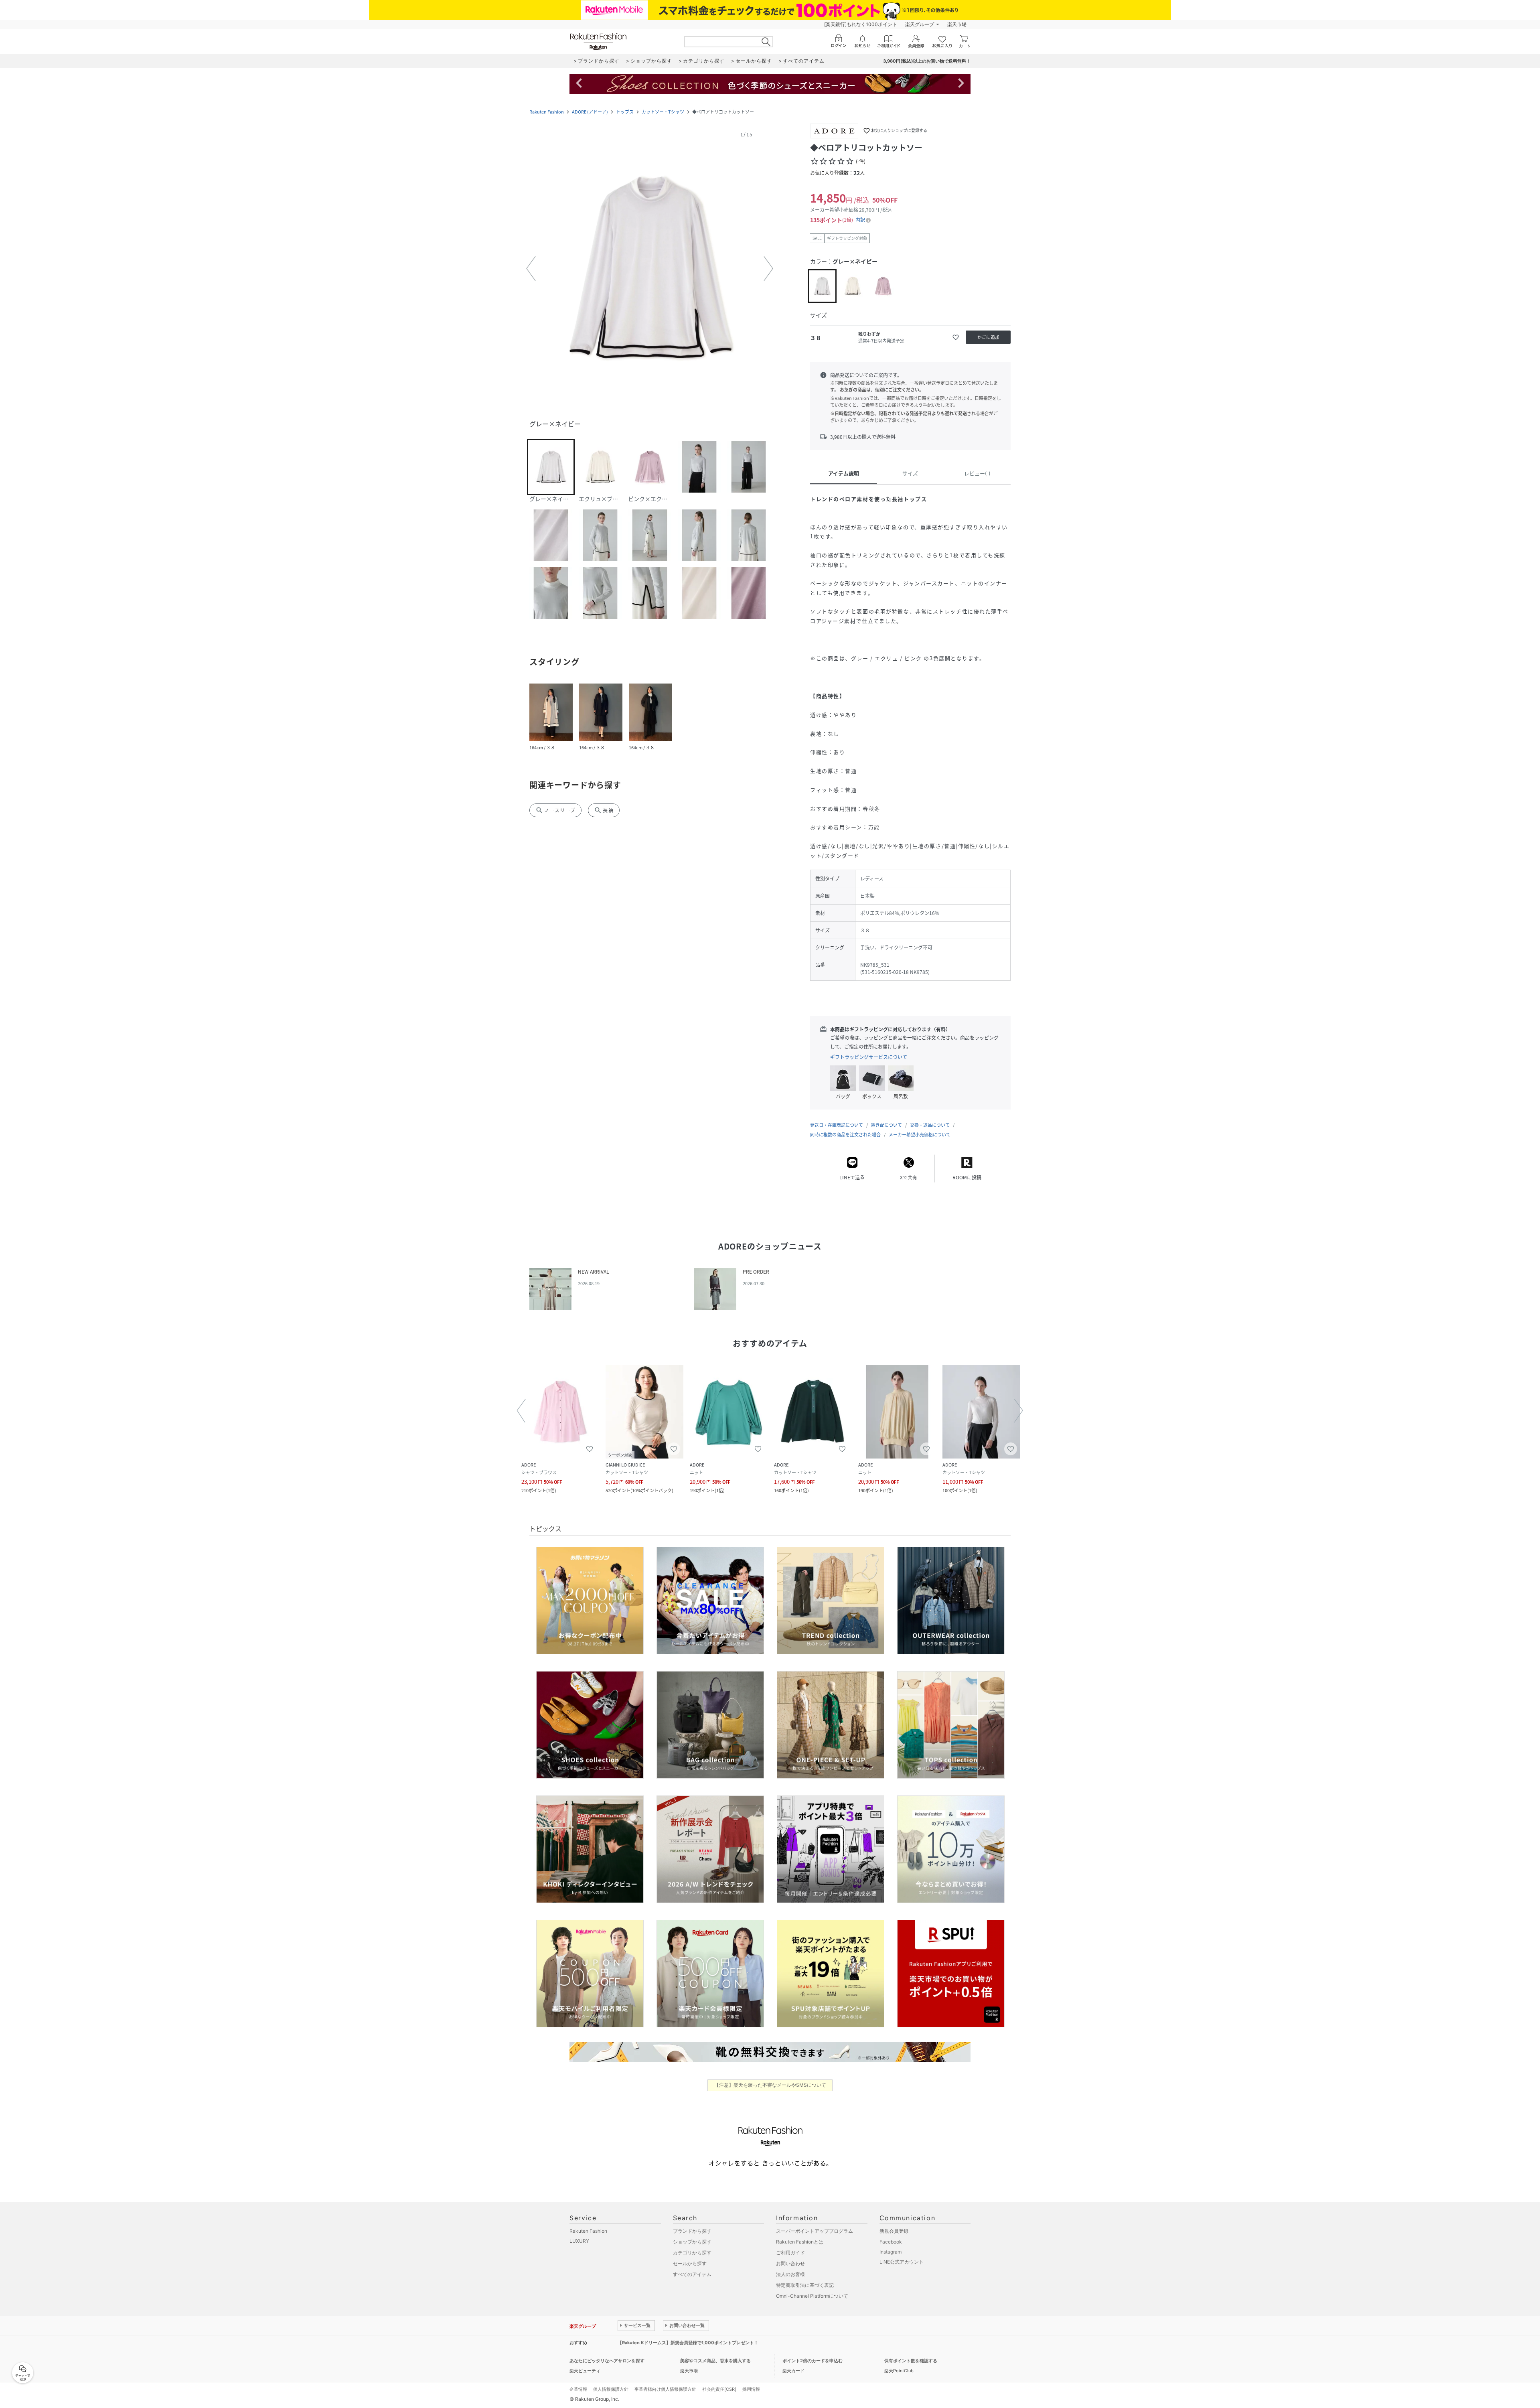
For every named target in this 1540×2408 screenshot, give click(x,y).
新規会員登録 (894, 2231)
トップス (625, 112)
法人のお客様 (790, 2274)
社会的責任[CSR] (719, 2389)
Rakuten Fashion (547, 112)
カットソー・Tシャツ (663, 112)
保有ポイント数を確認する (911, 2361)
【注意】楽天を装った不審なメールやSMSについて (770, 2085)
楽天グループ (920, 24)
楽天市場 (957, 24)
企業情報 (578, 2389)
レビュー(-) (977, 473)
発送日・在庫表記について (837, 1125)
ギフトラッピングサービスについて (869, 1057)
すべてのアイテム (692, 2274)
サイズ (910, 473)
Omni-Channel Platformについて (812, 2296)
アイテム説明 (844, 473)
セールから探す (690, 2263)
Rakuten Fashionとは (800, 2242)
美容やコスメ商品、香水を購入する (715, 2361)
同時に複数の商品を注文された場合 (845, 1135)
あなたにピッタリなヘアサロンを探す (607, 2361)
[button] (650, 269)
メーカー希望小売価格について (920, 1135)
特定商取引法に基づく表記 (805, 2285)
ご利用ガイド (790, 2253)
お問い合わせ (790, 2263)
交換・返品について (930, 1125)
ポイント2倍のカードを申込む (813, 2361)
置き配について (887, 1125)
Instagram (891, 2252)
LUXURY (579, 2241)
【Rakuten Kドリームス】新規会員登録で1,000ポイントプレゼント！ (688, 2343)
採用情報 (751, 2389)
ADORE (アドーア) (590, 112)
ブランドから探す (692, 2231)
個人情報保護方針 (611, 2389)
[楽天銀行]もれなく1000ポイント (861, 24)
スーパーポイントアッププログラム (815, 2231)
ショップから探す (692, 2242)
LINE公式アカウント (902, 2262)
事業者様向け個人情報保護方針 (665, 2389)
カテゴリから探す (692, 2253)
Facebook (891, 2242)
